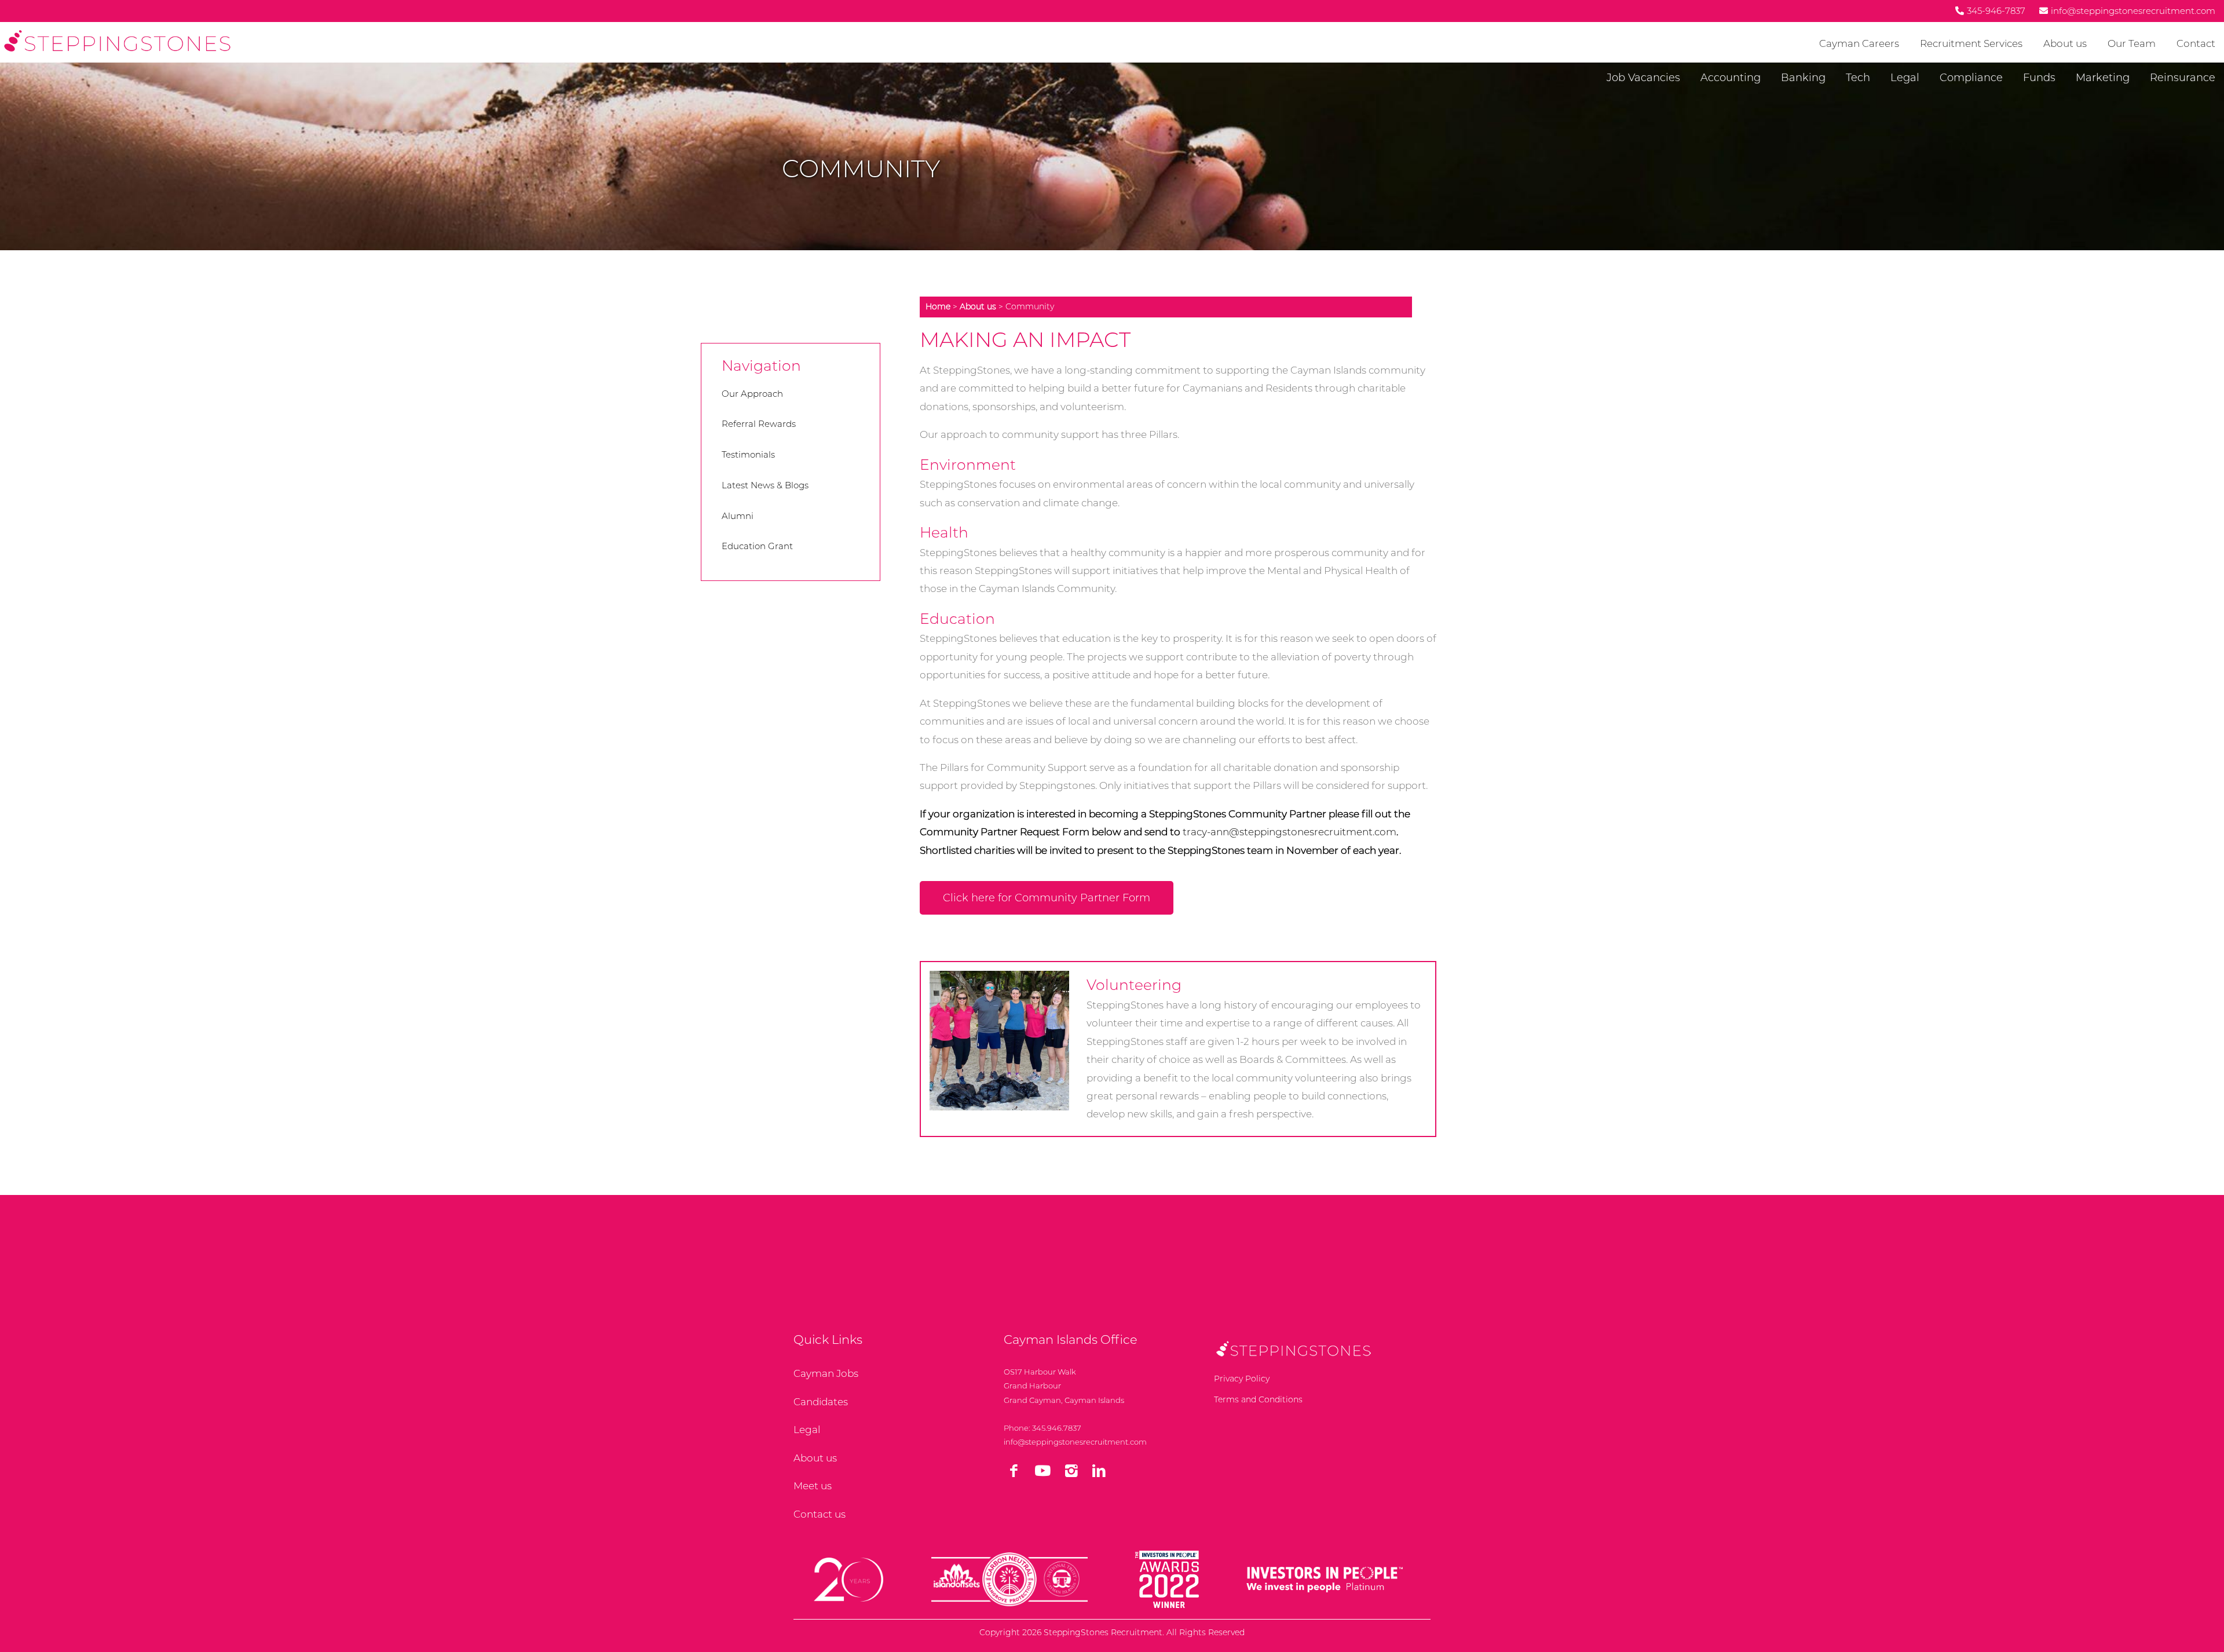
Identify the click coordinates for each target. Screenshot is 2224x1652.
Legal (807, 1430)
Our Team (2132, 43)
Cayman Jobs (826, 1373)
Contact (2196, 43)
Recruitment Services (1971, 43)
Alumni (738, 516)
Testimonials (748, 454)
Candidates (821, 1402)
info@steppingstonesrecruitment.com (1075, 1442)
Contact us (820, 1514)
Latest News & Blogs (765, 485)
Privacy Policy (1242, 1379)
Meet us (813, 1486)
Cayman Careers (1859, 43)
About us (2065, 43)
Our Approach (752, 394)
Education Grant (757, 546)
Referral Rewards (759, 424)
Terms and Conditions (1258, 1399)
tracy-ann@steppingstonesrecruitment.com (1290, 832)
